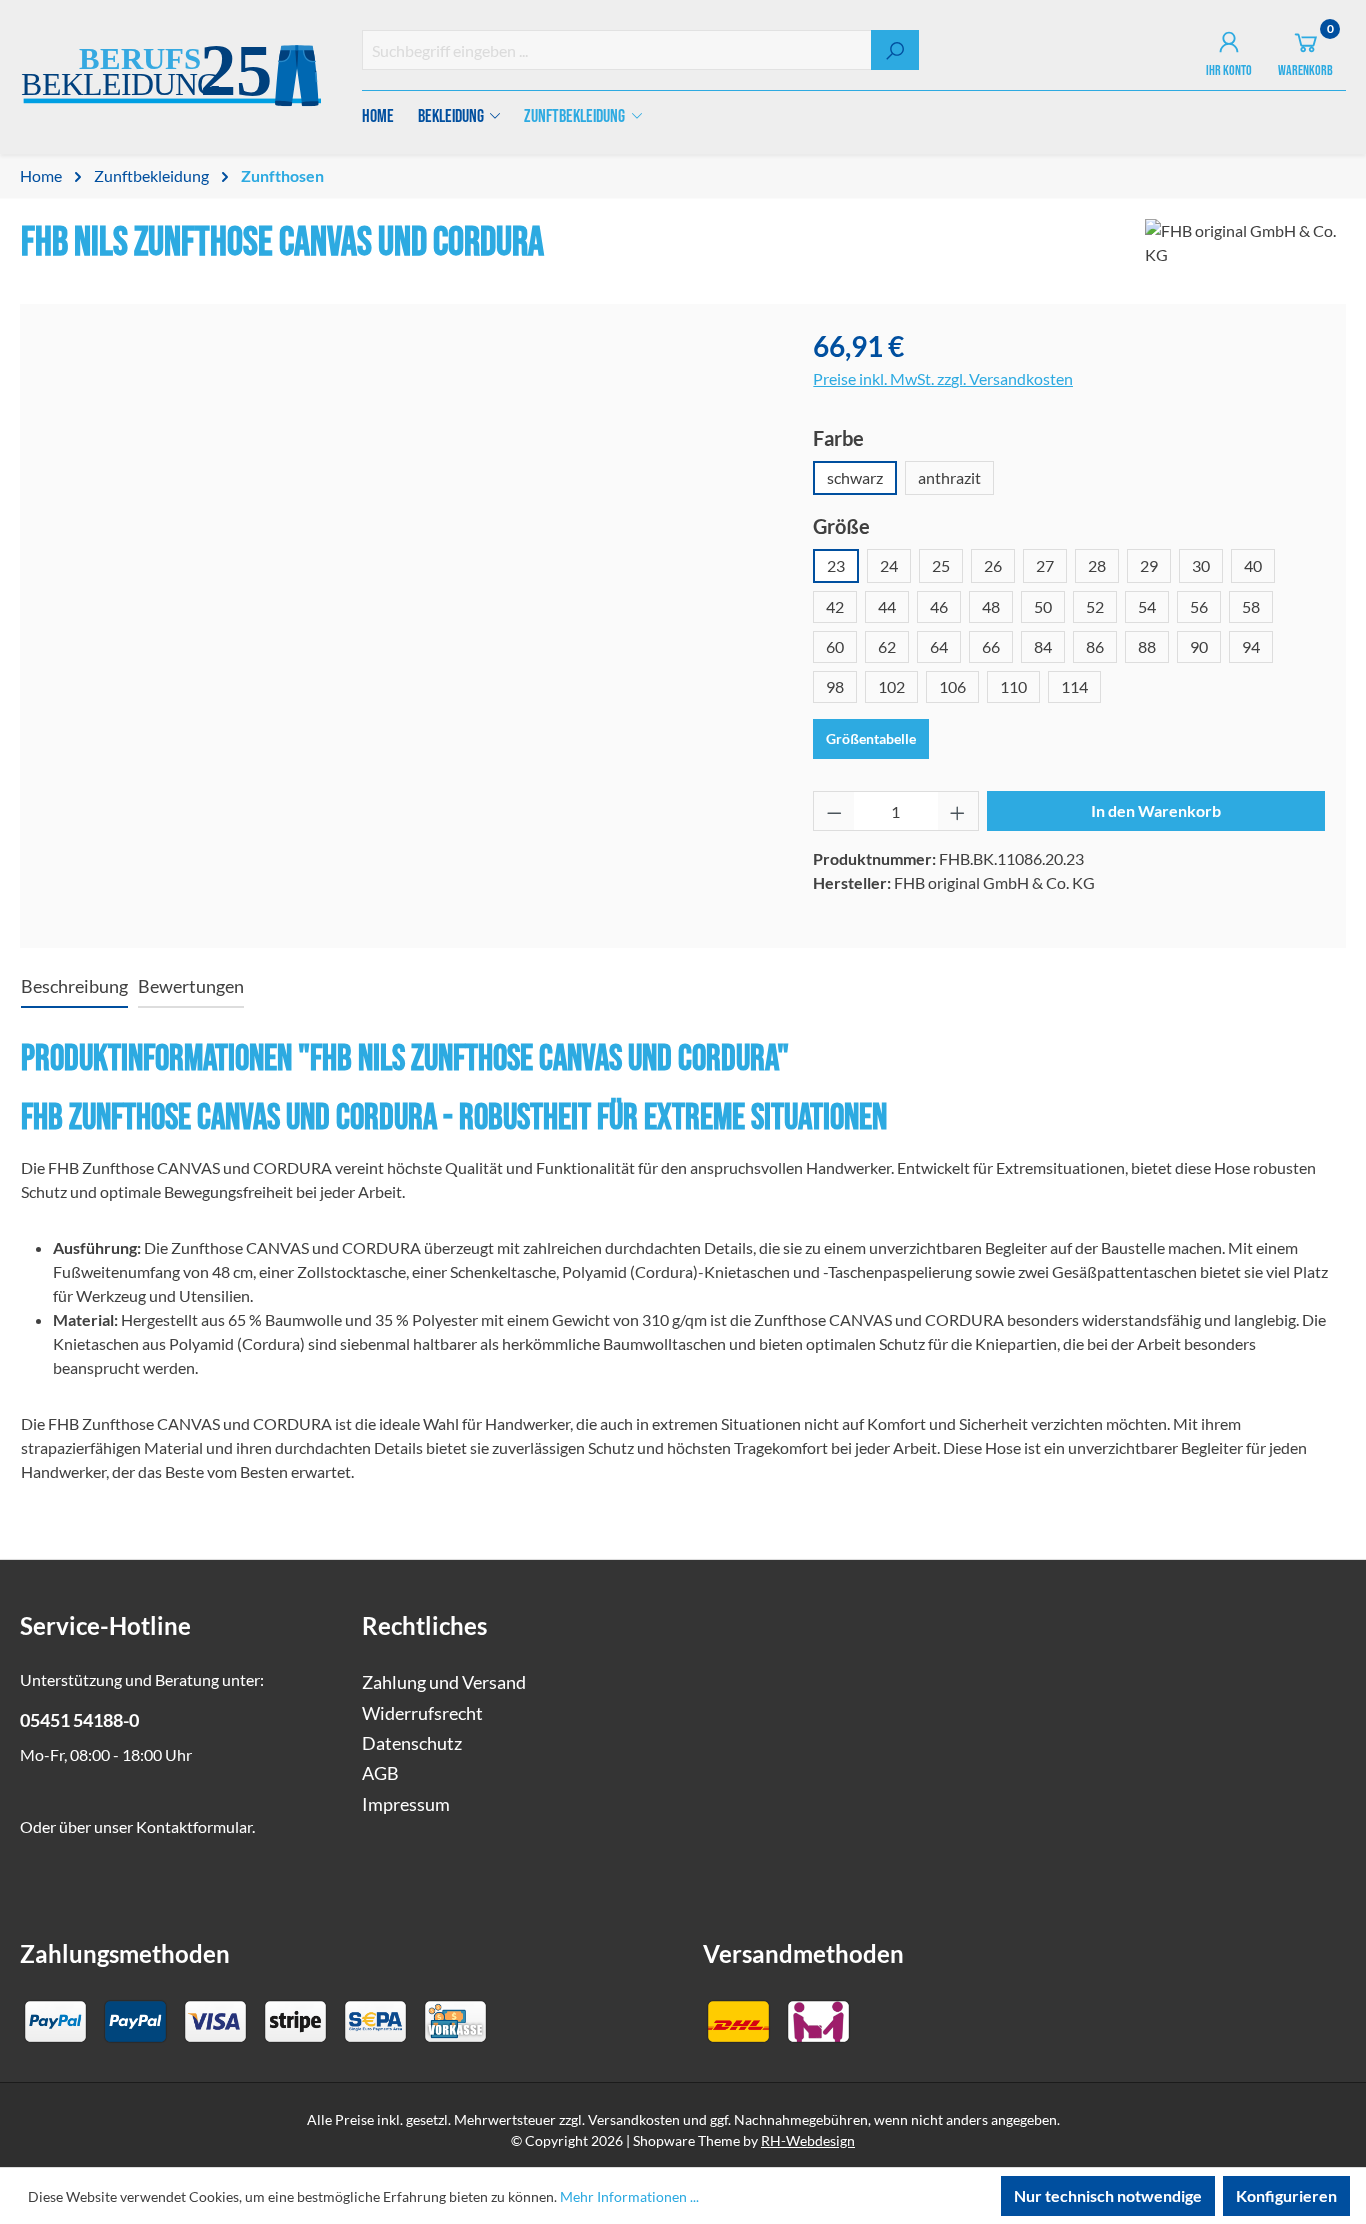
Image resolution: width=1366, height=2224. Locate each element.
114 (1074, 686)
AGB (380, 1773)
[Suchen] (895, 50)
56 (1199, 606)
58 (1251, 606)
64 (939, 646)
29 (1149, 565)
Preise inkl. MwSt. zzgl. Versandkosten (943, 378)
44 (887, 606)
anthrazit (949, 477)
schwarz (855, 477)
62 (887, 646)
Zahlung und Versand (444, 1682)
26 (993, 565)
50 (1043, 606)
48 (991, 606)
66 (991, 646)
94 (1251, 646)
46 (939, 606)
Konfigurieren (1286, 2195)
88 (1147, 646)
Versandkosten (634, 2119)
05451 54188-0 (79, 1720)
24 (889, 565)
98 (835, 686)
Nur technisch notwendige (1108, 2195)
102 (891, 686)
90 (1199, 646)
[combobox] (617, 50)
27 (1045, 565)
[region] (407, 540)
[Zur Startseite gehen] (171, 78)
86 (1095, 646)
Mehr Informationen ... (629, 2196)
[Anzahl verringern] (834, 811)
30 (1201, 565)
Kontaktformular (194, 1826)
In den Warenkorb (1156, 810)
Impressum (406, 1804)
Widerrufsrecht (422, 1713)
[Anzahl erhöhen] (958, 811)
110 (1013, 686)
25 (941, 565)
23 (836, 565)
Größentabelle (871, 738)
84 (1043, 646)
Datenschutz (412, 1743)
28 (1097, 565)
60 (835, 646)
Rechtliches (424, 1625)
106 (952, 686)
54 (1147, 606)
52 (1095, 606)
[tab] (74, 988)
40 (1253, 565)
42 (835, 606)
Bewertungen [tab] (191, 986)
